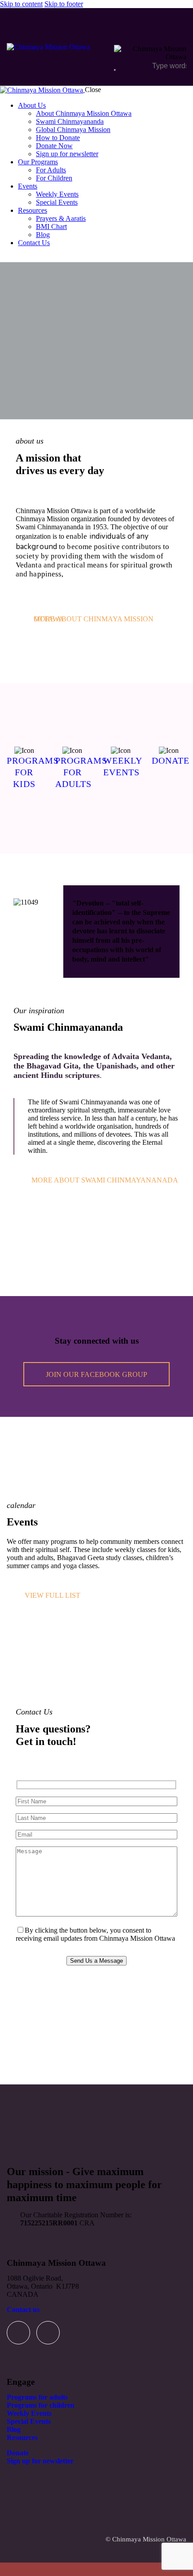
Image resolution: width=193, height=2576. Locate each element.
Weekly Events (29, 2413)
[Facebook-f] (18, 2333)
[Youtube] (48, 2333)
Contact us (23, 2310)
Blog (14, 2429)
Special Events (29, 2421)
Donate (18, 2453)
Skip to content (21, 4)
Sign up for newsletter (40, 2461)
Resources (22, 2438)
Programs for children (41, 2405)
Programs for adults (37, 2397)
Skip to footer (64, 4)
